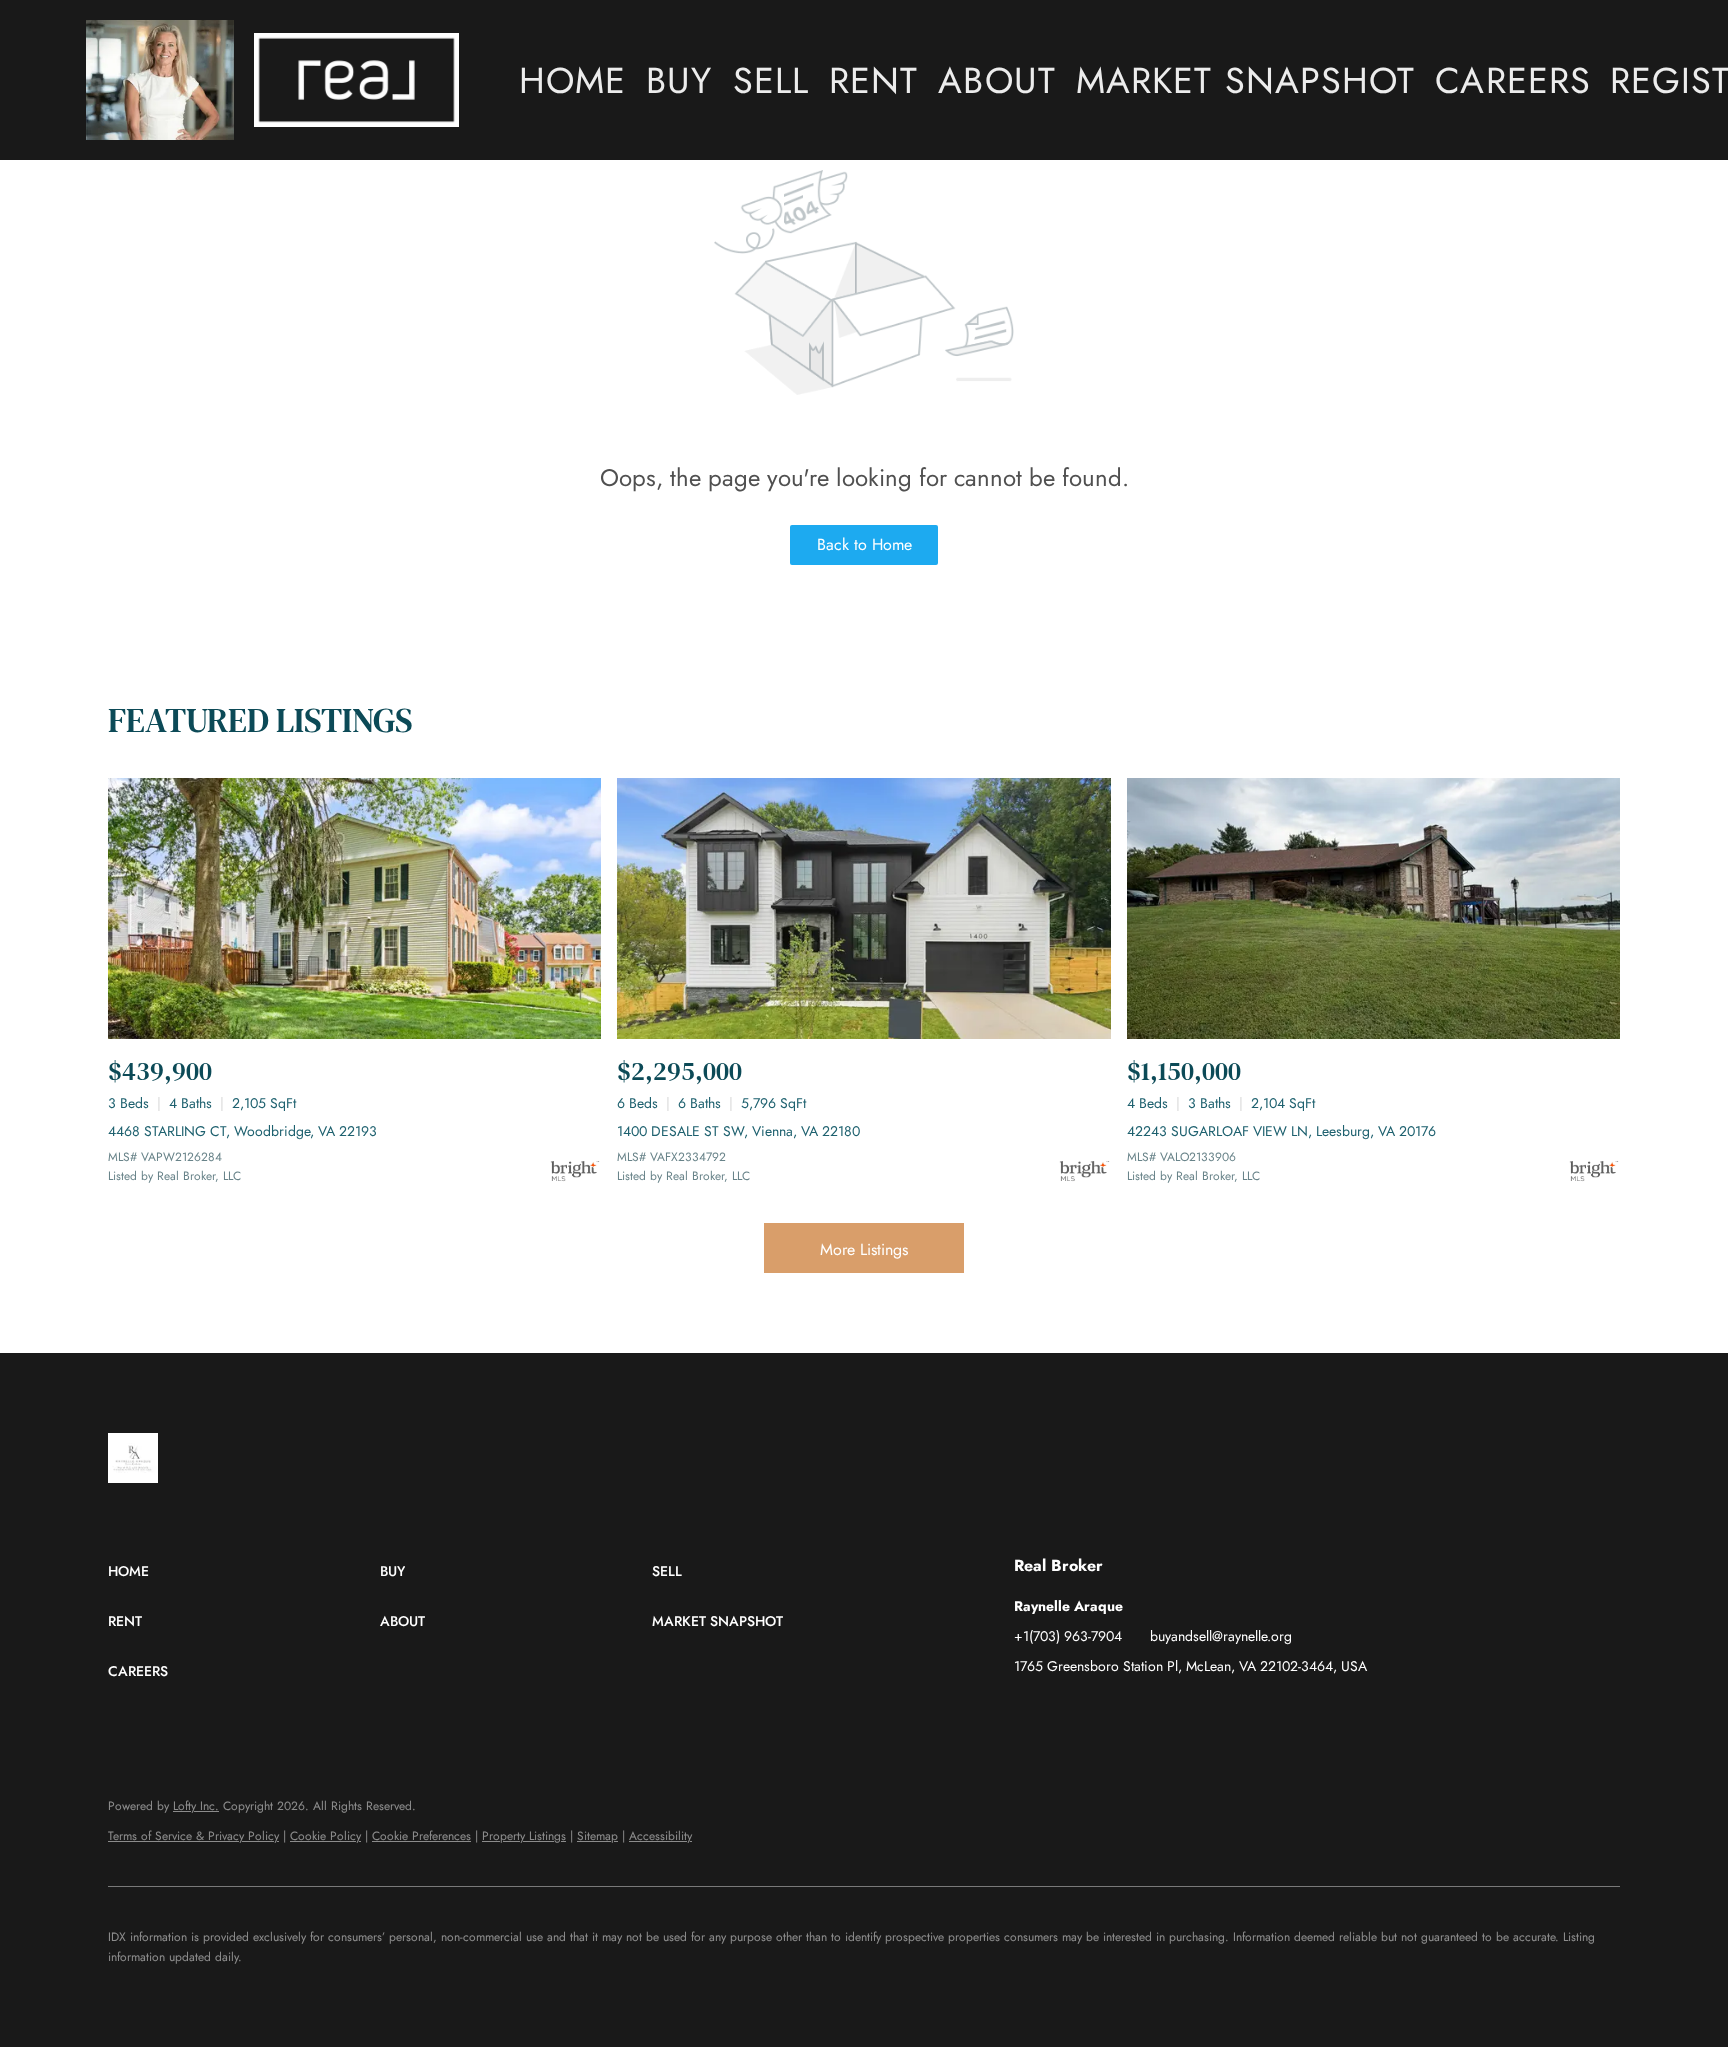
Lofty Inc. (196, 1806)
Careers (1513, 80)
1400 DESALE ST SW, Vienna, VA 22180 (738, 1131)
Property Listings (524, 1836)
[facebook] (1029, 1711)
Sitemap (597, 1836)
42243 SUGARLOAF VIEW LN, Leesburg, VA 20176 (1281, 1131)
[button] (160, 80)
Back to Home (864, 544)
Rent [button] (873, 80)
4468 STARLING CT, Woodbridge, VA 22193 (242, 1131)
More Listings (864, 1249)
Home (572, 80)
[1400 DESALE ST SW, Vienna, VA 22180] (863, 908)
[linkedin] (1069, 1711)
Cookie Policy (325, 1836)
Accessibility (660, 1836)
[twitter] (1109, 1711)
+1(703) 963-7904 (1068, 1636)
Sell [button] (771, 80)
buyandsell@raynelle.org (1221, 1636)
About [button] (997, 80)
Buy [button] (679, 80)
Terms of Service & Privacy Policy (193, 1836)
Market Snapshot (1246, 80)
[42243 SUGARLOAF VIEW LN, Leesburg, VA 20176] (1373, 908)
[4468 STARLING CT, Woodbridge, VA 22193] (354, 908)
